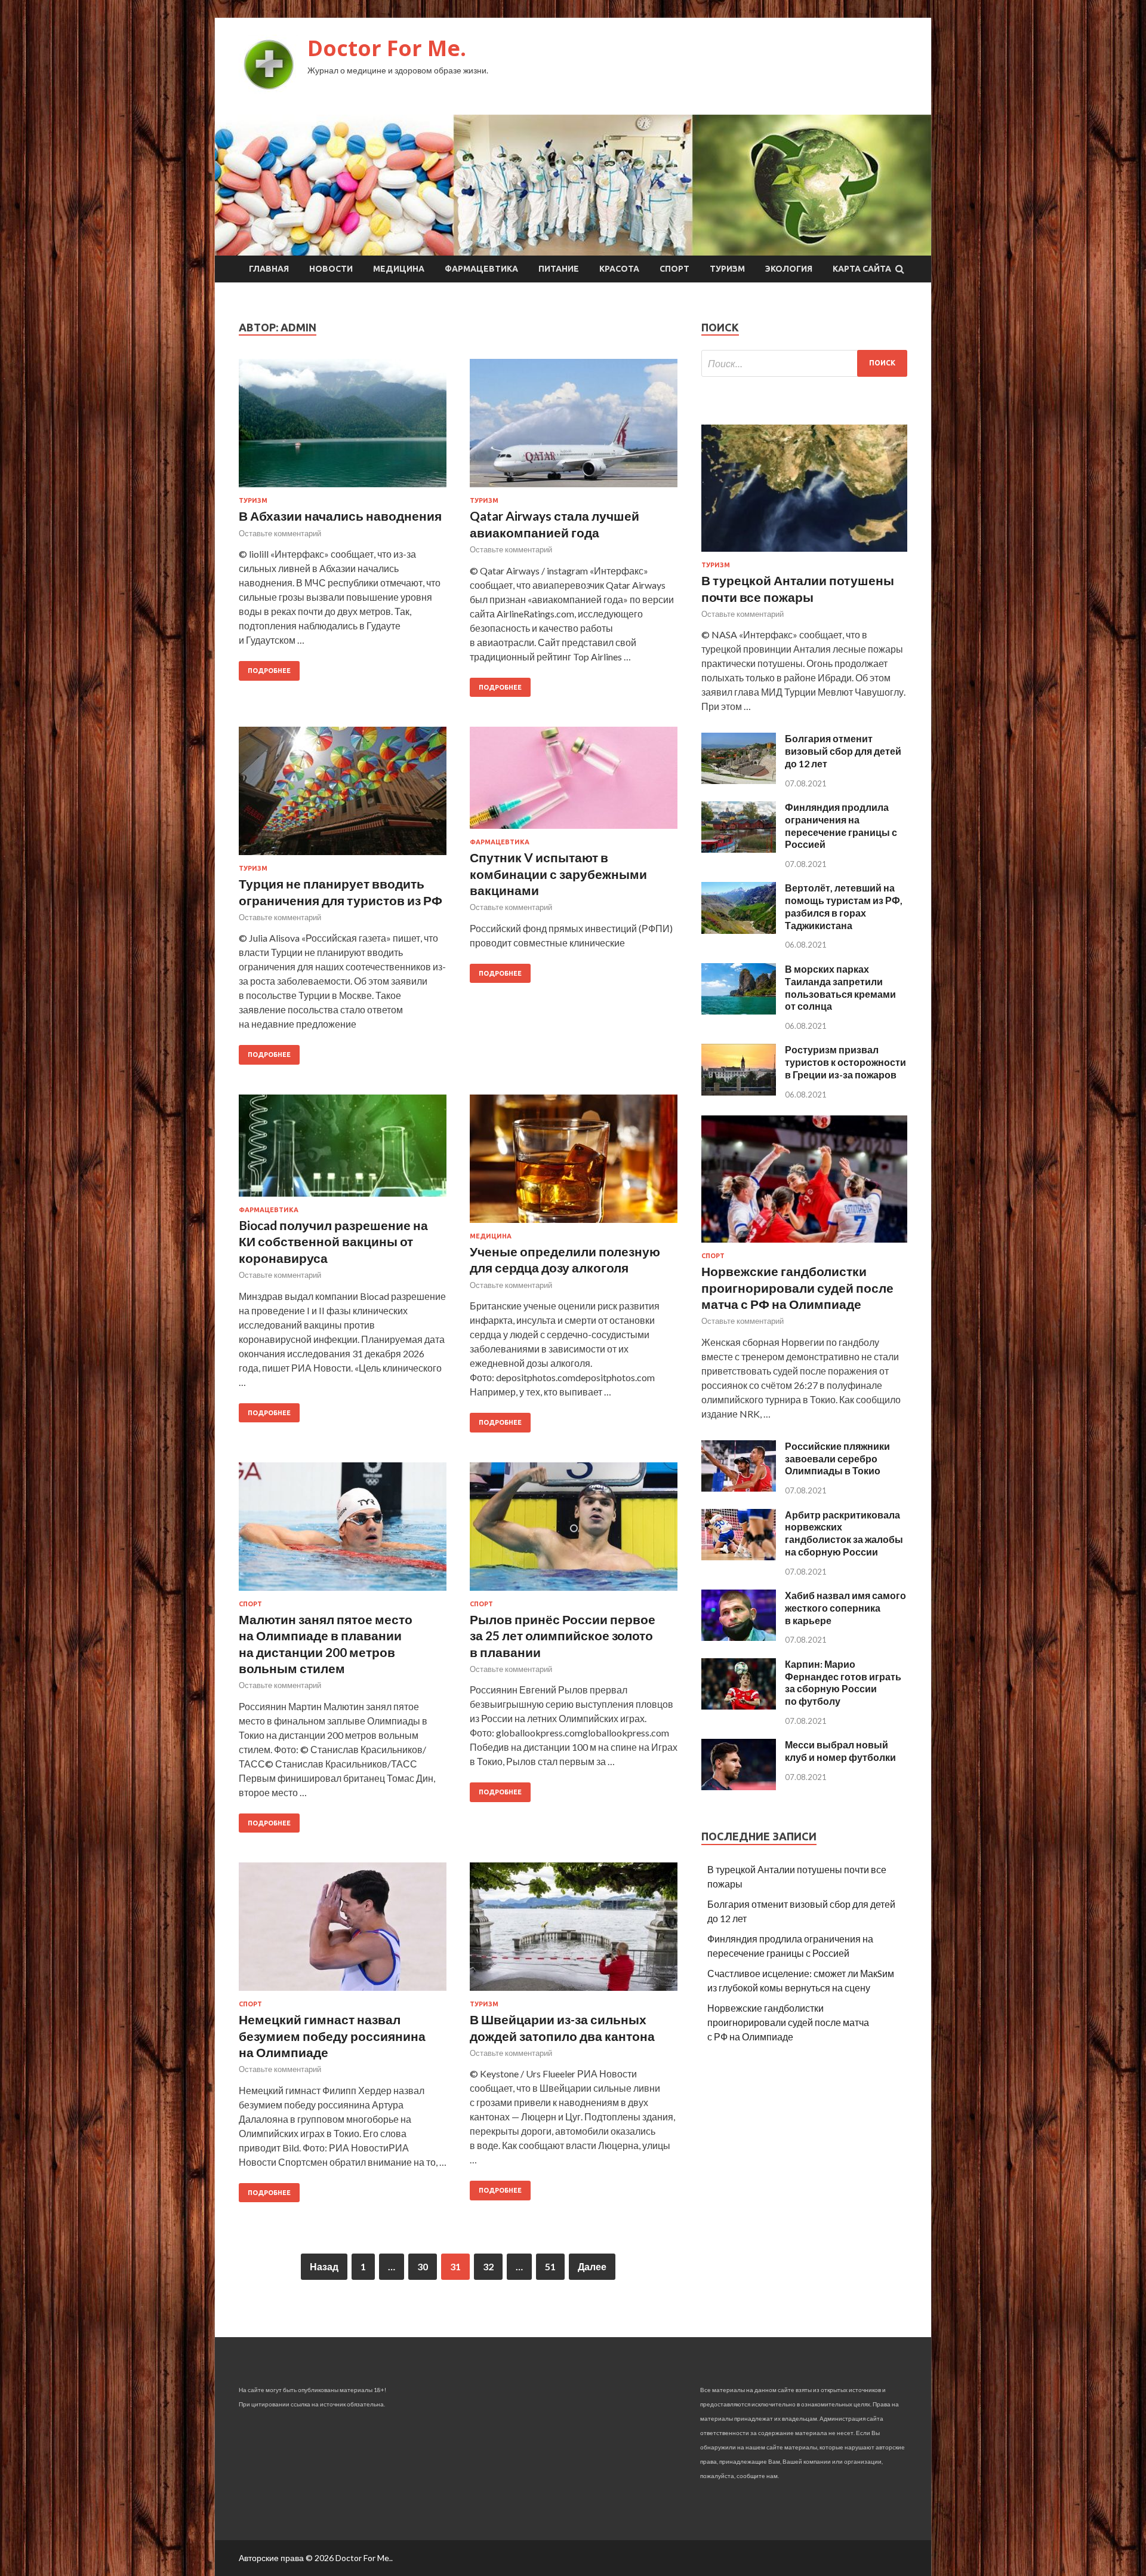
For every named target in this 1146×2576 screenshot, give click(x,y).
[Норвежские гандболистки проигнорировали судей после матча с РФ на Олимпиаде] (804, 1245)
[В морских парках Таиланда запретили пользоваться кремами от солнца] (739, 1011)
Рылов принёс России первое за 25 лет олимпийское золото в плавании (563, 1636)
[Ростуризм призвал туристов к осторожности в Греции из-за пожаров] (739, 1092)
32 (488, 2266)
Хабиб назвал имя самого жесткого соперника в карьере (845, 1608)
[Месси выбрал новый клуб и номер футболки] (739, 1786)
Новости (331, 269)
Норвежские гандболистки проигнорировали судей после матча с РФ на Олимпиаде (797, 1287)
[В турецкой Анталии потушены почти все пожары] (804, 554)
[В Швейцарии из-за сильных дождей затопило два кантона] (574, 1931)
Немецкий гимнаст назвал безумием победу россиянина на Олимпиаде (332, 2036)
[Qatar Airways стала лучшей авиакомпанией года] (574, 428)
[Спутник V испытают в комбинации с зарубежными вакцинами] (574, 783)
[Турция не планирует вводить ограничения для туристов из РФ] (343, 796)
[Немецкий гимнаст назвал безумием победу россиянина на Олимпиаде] (343, 1931)
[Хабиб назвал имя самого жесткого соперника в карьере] (739, 1637)
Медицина (399, 269)
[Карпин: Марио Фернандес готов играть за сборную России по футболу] (739, 1706)
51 (550, 2266)
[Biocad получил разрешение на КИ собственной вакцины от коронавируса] (343, 1150)
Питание (559, 269)
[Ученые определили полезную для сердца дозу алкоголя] (574, 1163)
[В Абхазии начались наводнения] (343, 428)
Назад (324, 2266)
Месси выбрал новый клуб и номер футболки (840, 1751)
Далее (592, 2266)
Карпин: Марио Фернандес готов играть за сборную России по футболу (843, 1682)
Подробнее (269, 671)
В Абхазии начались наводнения (340, 516)
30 (423, 2266)
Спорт (674, 269)
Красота (619, 269)
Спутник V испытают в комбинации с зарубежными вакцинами (558, 874)
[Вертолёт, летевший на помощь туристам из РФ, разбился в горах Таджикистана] (739, 930)
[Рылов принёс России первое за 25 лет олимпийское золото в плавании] (574, 1531)
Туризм (727, 269)
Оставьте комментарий (280, 533)
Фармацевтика (481, 269)
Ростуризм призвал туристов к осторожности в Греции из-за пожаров (845, 1062)
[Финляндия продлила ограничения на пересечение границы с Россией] (739, 849)
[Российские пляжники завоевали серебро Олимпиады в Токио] (739, 1488)
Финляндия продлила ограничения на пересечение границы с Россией (841, 826)
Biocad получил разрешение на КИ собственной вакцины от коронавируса (333, 1241)
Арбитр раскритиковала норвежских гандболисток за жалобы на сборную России (844, 1533)
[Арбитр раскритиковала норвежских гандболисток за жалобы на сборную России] (739, 1556)
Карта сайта (862, 269)
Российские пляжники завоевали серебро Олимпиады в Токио (837, 1458)
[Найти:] (804, 363)
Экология (789, 269)
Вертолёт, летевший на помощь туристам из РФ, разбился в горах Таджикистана (844, 906)
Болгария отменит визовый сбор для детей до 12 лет (843, 751)
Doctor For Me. (387, 48)
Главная (269, 269)
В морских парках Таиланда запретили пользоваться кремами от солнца (840, 987)
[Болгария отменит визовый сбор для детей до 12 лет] (739, 780)
